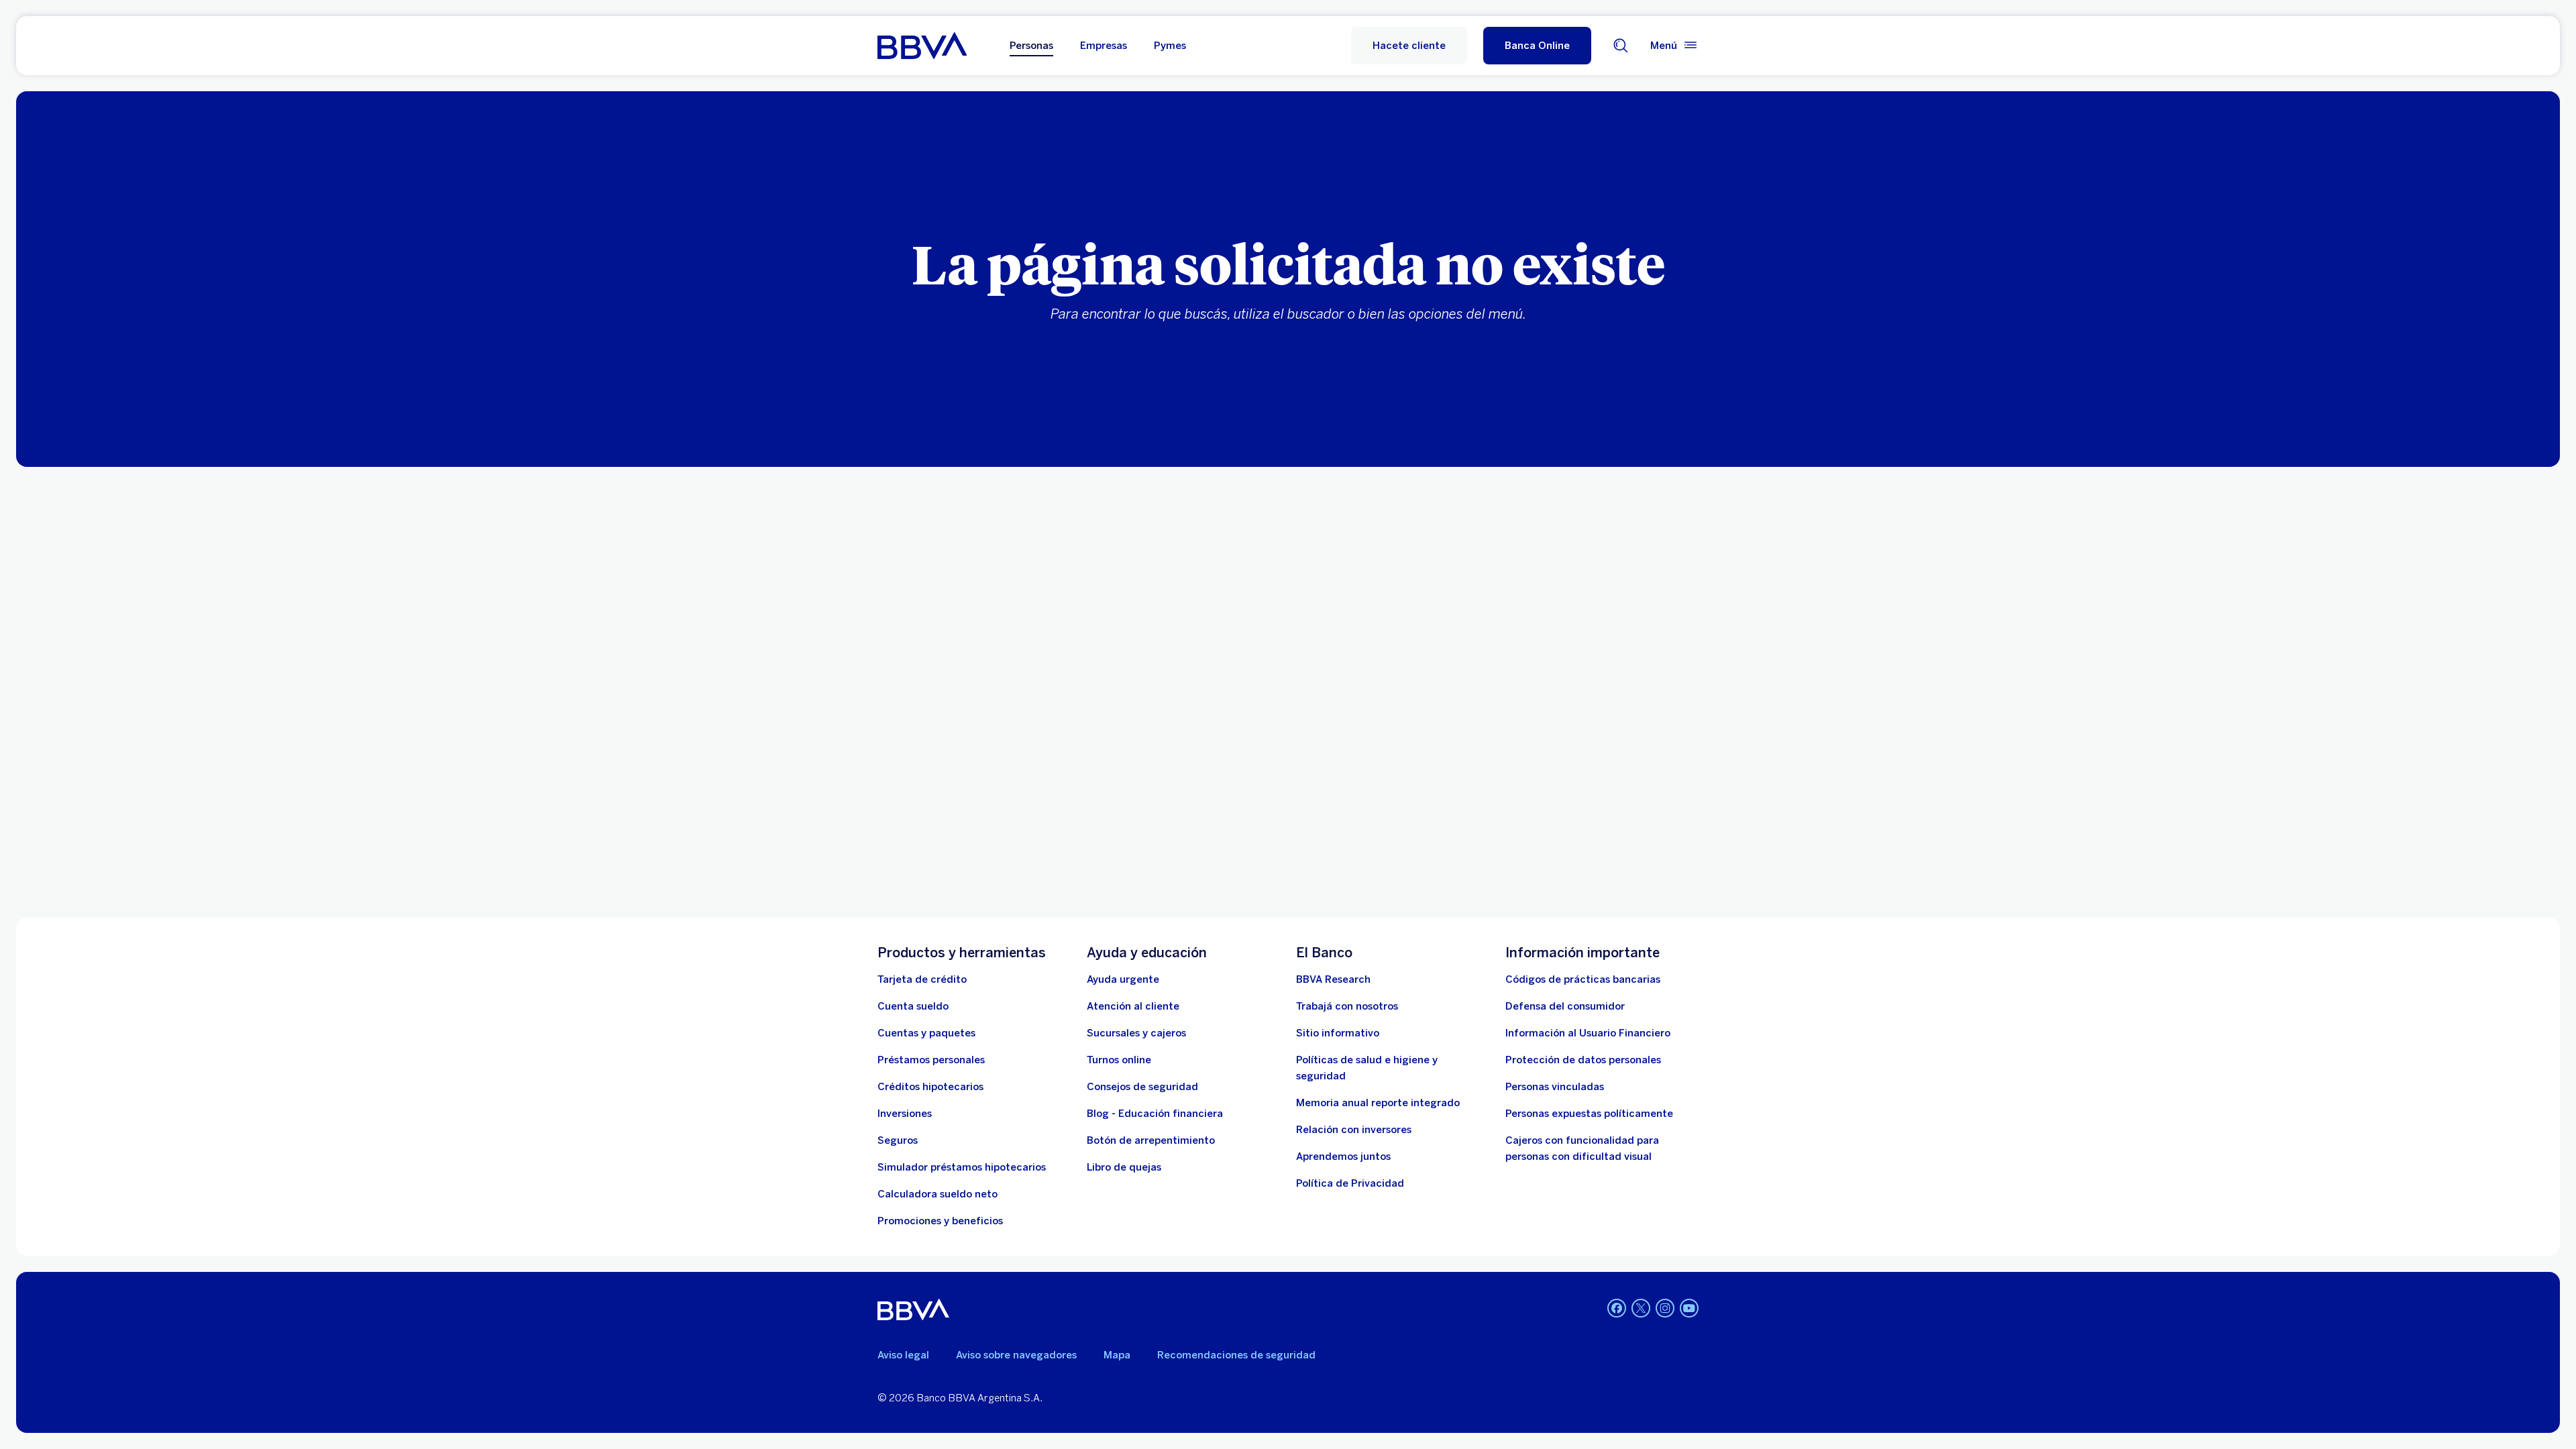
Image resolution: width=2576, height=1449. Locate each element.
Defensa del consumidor (1565, 1006)
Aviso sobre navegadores (1016, 1355)
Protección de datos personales (1583, 1060)
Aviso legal (903, 1355)
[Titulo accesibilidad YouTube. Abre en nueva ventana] (1689, 1308)
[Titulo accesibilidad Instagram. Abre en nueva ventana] (1665, 1308)
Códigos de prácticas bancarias (1583, 979)
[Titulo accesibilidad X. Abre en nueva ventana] (1641, 1308)
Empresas (1104, 46)
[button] (1537, 46)
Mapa (1117, 1355)
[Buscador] (1621, 46)
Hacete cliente (1409, 46)
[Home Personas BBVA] (922, 46)
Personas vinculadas (1555, 1087)
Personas (1031, 46)
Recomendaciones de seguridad (1236, 1355)
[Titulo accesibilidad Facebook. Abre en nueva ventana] (1617, 1308)
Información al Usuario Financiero (1588, 1033)
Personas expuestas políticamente (1589, 1114)
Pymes (1170, 46)
